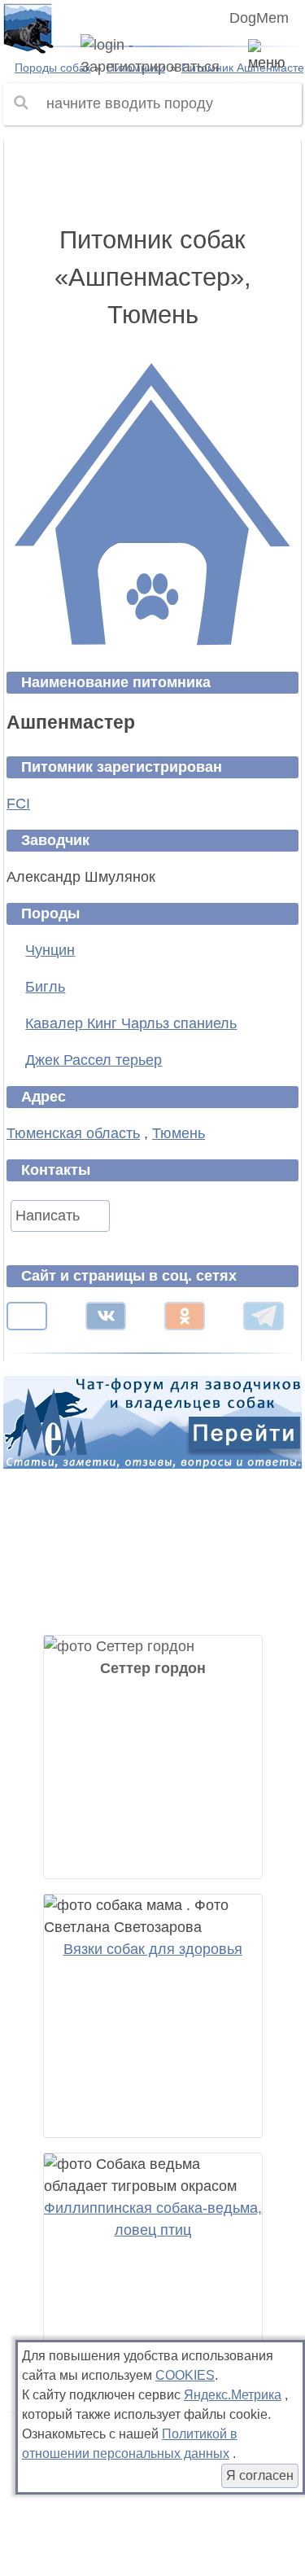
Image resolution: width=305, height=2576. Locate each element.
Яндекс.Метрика (233, 2395)
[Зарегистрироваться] (152, 56)
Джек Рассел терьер (94, 1060)
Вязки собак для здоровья (153, 1949)
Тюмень (179, 1133)
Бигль (45, 987)
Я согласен (260, 2475)
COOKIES (185, 2375)
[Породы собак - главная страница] (28, 28)
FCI (18, 804)
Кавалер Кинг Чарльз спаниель (131, 1023)
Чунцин (50, 950)
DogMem (259, 18)
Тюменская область (73, 1133)
